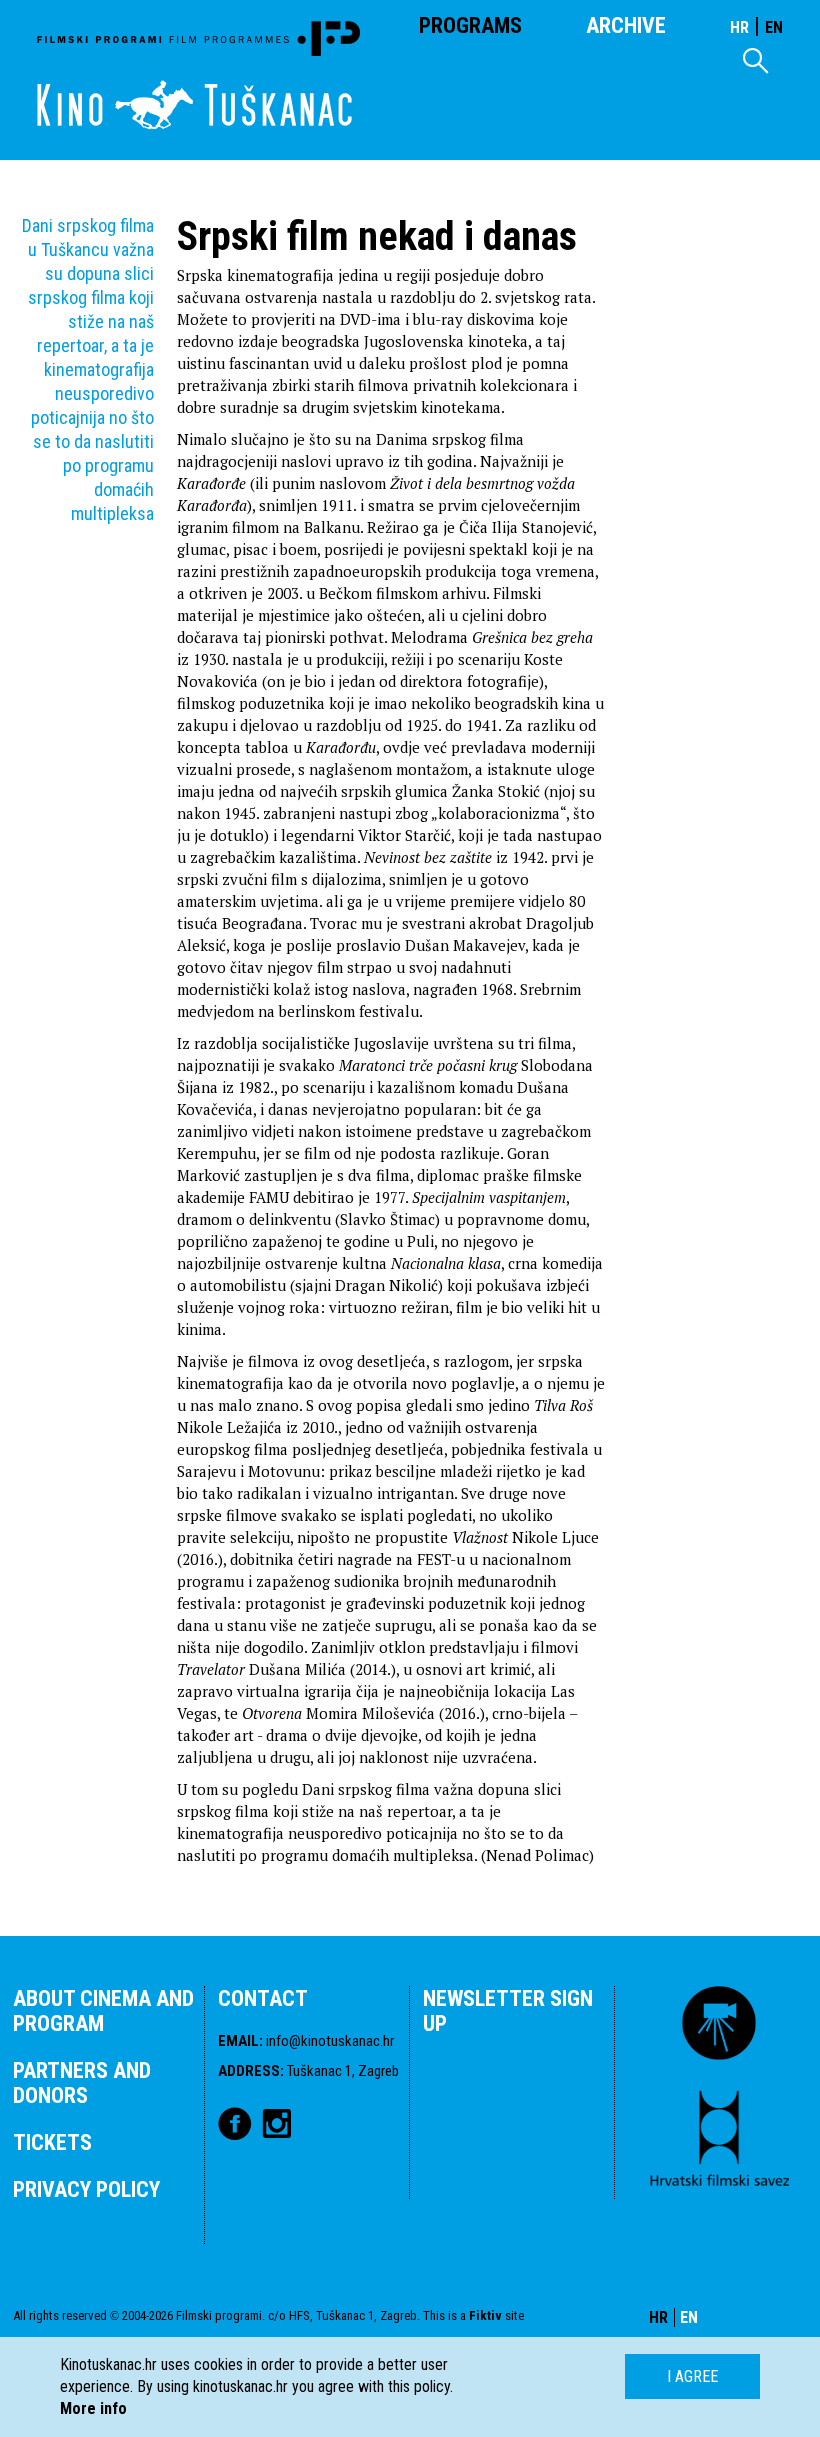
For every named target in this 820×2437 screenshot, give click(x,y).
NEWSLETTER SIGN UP (508, 2011)
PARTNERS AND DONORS (82, 2083)
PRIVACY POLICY (86, 2189)
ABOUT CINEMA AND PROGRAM (103, 2011)
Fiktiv (485, 2315)
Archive (626, 25)
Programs (470, 25)
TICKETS (52, 2142)
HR (739, 27)
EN (774, 27)
